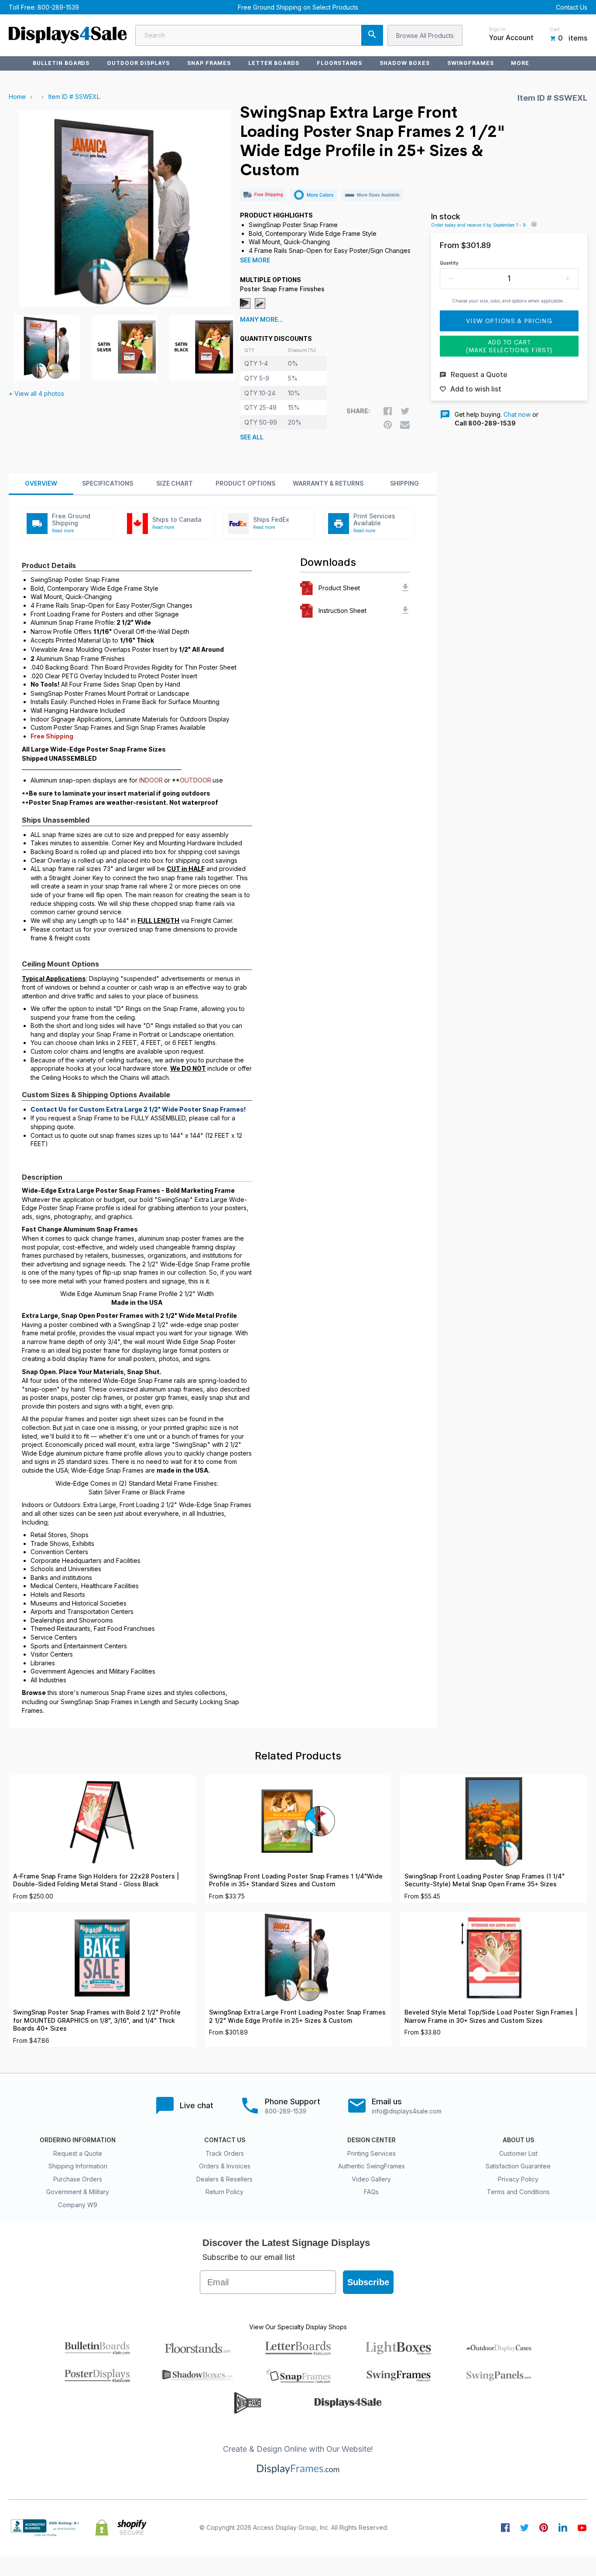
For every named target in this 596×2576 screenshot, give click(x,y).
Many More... (262, 320)
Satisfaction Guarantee (518, 2166)
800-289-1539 (58, 7)
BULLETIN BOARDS (61, 63)
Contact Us (572, 7)
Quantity (449, 263)
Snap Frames (209, 63)
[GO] (372, 35)
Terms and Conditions (518, 2192)
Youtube (582, 2528)
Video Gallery (371, 2179)
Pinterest (544, 2528)
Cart (555, 29)
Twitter (524, 2528)
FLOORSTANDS (340, 63)
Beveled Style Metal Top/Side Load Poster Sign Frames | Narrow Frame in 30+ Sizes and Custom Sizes (491, 2016)
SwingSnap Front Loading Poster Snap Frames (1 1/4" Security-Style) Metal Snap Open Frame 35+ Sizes (485, 1880)
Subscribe (368, 2282)
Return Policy (224, 2192)
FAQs (371, 2192)
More (520, 63)
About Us (518, 2140)
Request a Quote (78, 2153)
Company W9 (78, 2205)
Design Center (372, 2140)
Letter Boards (274, 63)
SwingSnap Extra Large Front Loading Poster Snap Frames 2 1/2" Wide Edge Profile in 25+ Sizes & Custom (297, 2016)
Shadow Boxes (405, 63)
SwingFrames (471, 63)
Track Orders (225, 2153)
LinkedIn (563, 2528)
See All (252, 437)
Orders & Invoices (225, 2166)
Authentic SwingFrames (372, 2166)
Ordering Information (78, 2140)
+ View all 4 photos (36, 393)
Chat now (517, 414)
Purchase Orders (78, 2179)
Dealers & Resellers (224, 2179)
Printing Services (372, 2153)
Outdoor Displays (138, 63)
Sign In (497, 29)
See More (255, 260)
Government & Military (78, 2192)
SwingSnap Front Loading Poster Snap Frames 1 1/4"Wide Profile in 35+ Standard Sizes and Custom (296, 1880)
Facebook (505, 2528)
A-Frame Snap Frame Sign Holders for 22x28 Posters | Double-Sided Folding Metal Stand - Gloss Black (96, 1880)
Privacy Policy (518, 2179)
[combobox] (259, 35)
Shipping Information (78, 2166)
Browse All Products (425, 36)
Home (17, 97)
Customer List (518, 2153)
